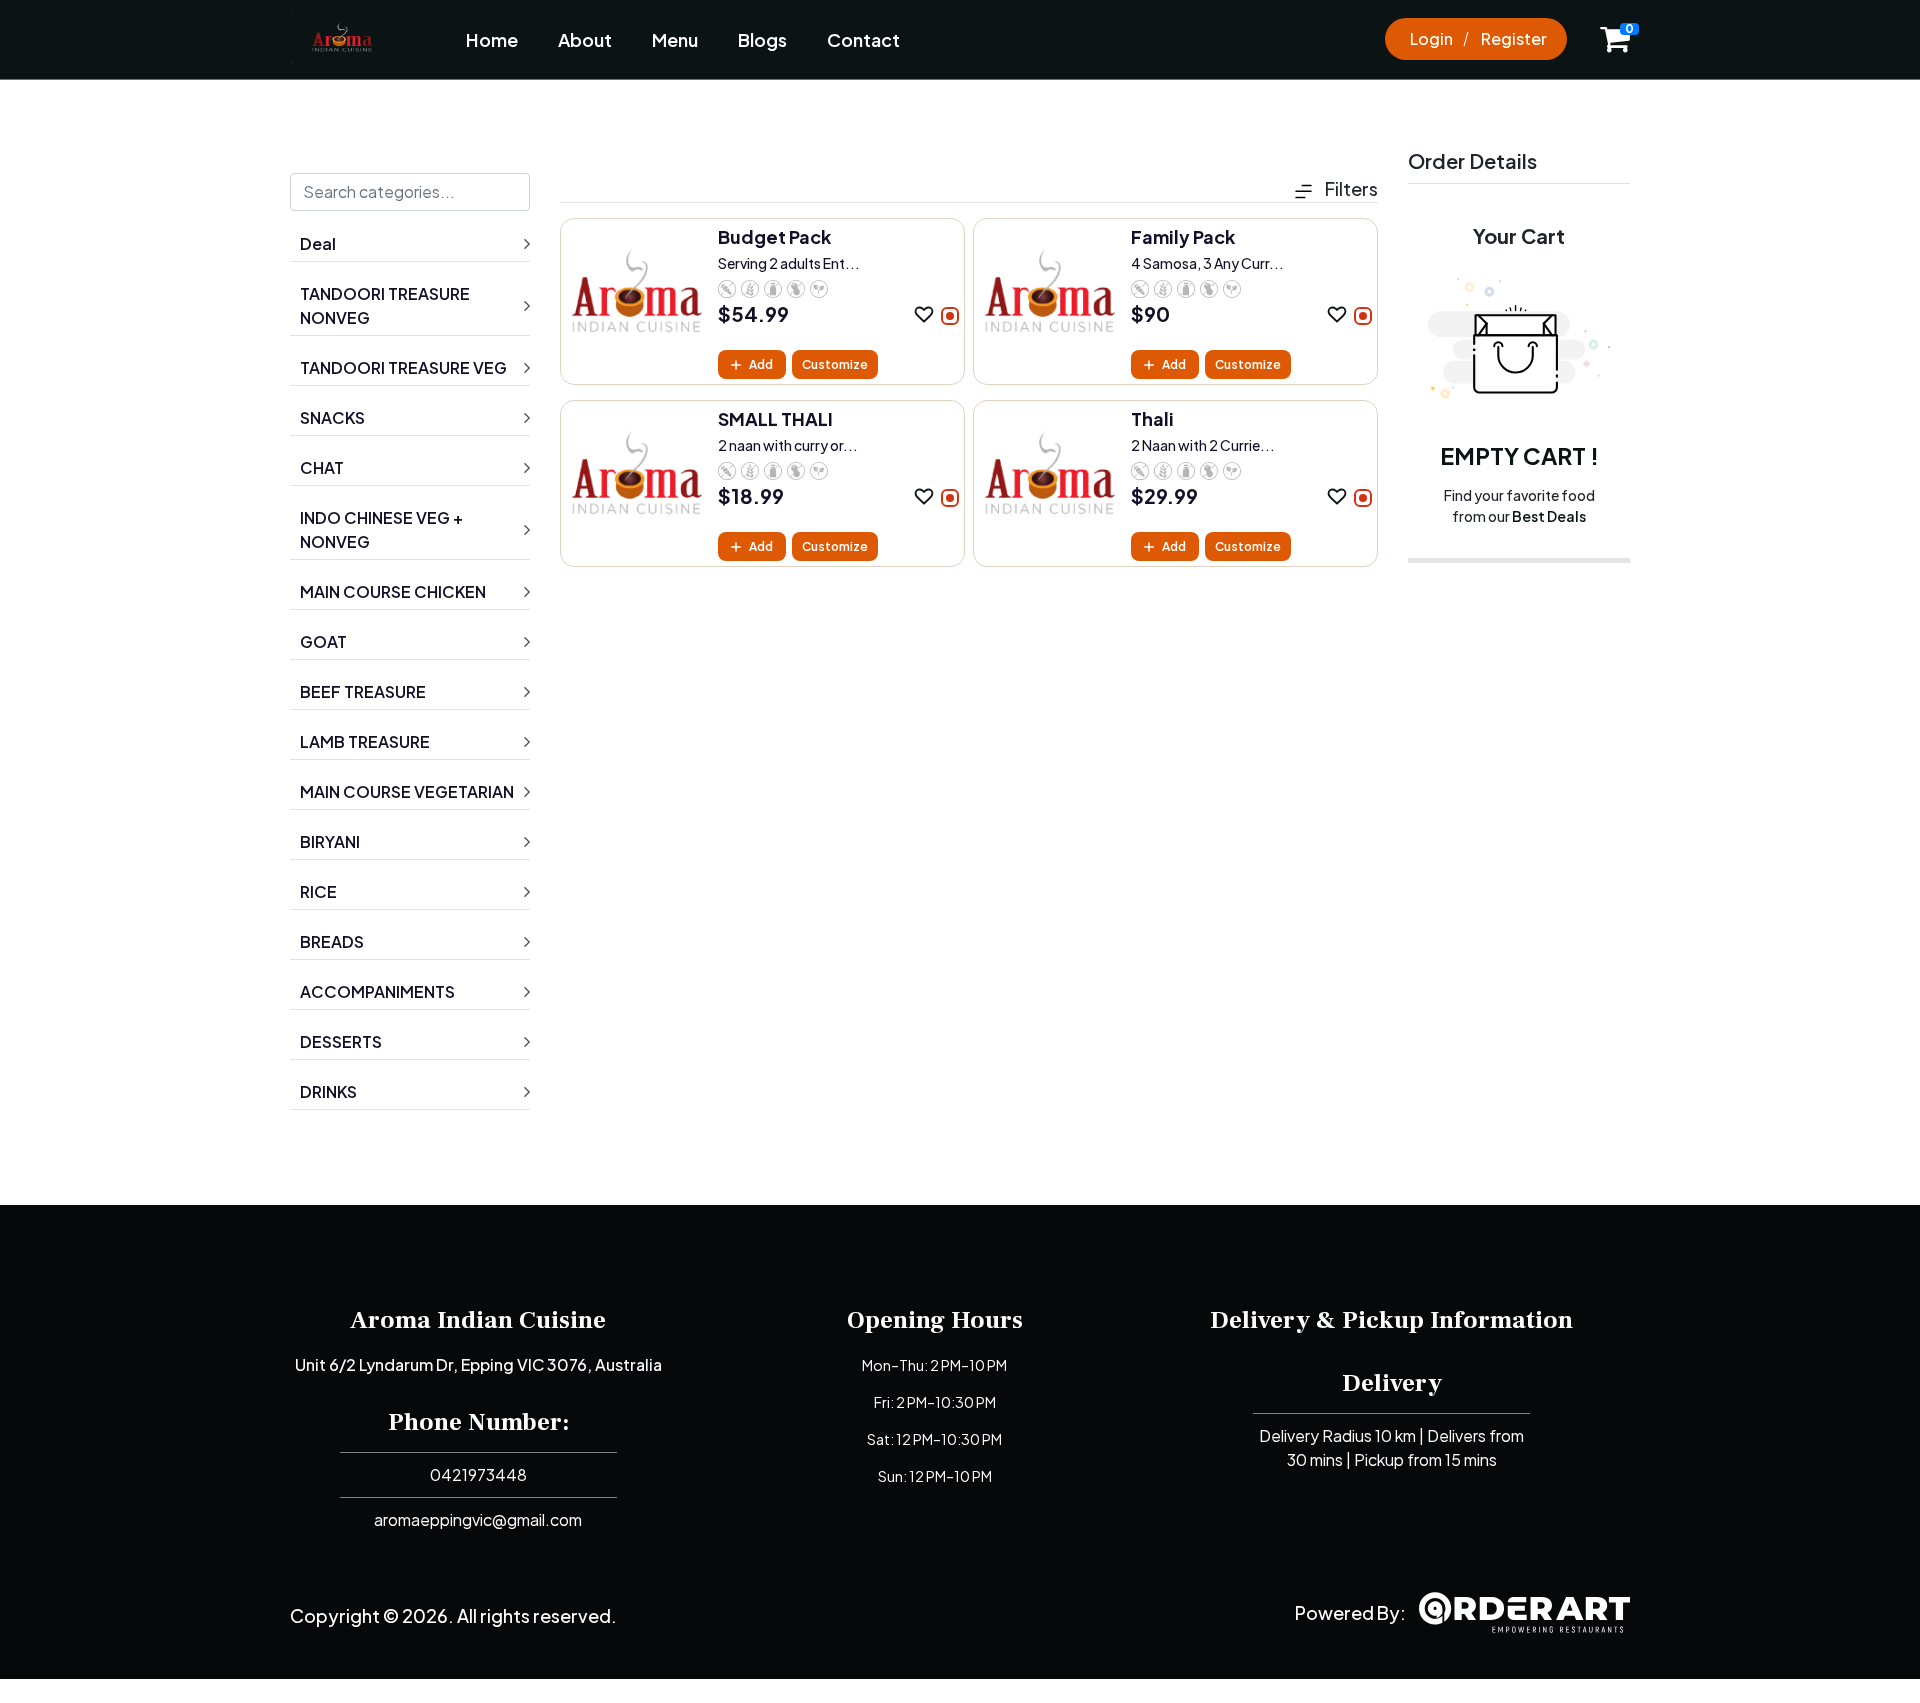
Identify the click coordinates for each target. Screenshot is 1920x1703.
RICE (318, 891)
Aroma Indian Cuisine (478, 1320)
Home (492, 39)
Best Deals (1549, 516)
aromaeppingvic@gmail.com (478, 1519)
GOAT (323, 641)
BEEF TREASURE (363, 691)
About (585, 39)
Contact (863, 39)
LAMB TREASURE (365, 741)
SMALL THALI (775, 418)
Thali (1152, 418)
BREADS (332, 941)
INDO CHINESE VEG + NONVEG (381, 529)
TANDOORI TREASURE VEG (403, 367)
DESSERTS (341, 1041)
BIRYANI (330, 841)
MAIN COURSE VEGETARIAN (407, 791)
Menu (675, 39)
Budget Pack (774, 236)
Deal (318, 243)
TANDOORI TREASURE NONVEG (385, 305)
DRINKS (328, 1091)
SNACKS (332, 417)
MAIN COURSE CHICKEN (393, 591)
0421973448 (478, 1474)
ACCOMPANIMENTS (377, 991)
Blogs (762, 39)
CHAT (322, 467)
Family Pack (1183, 236)
